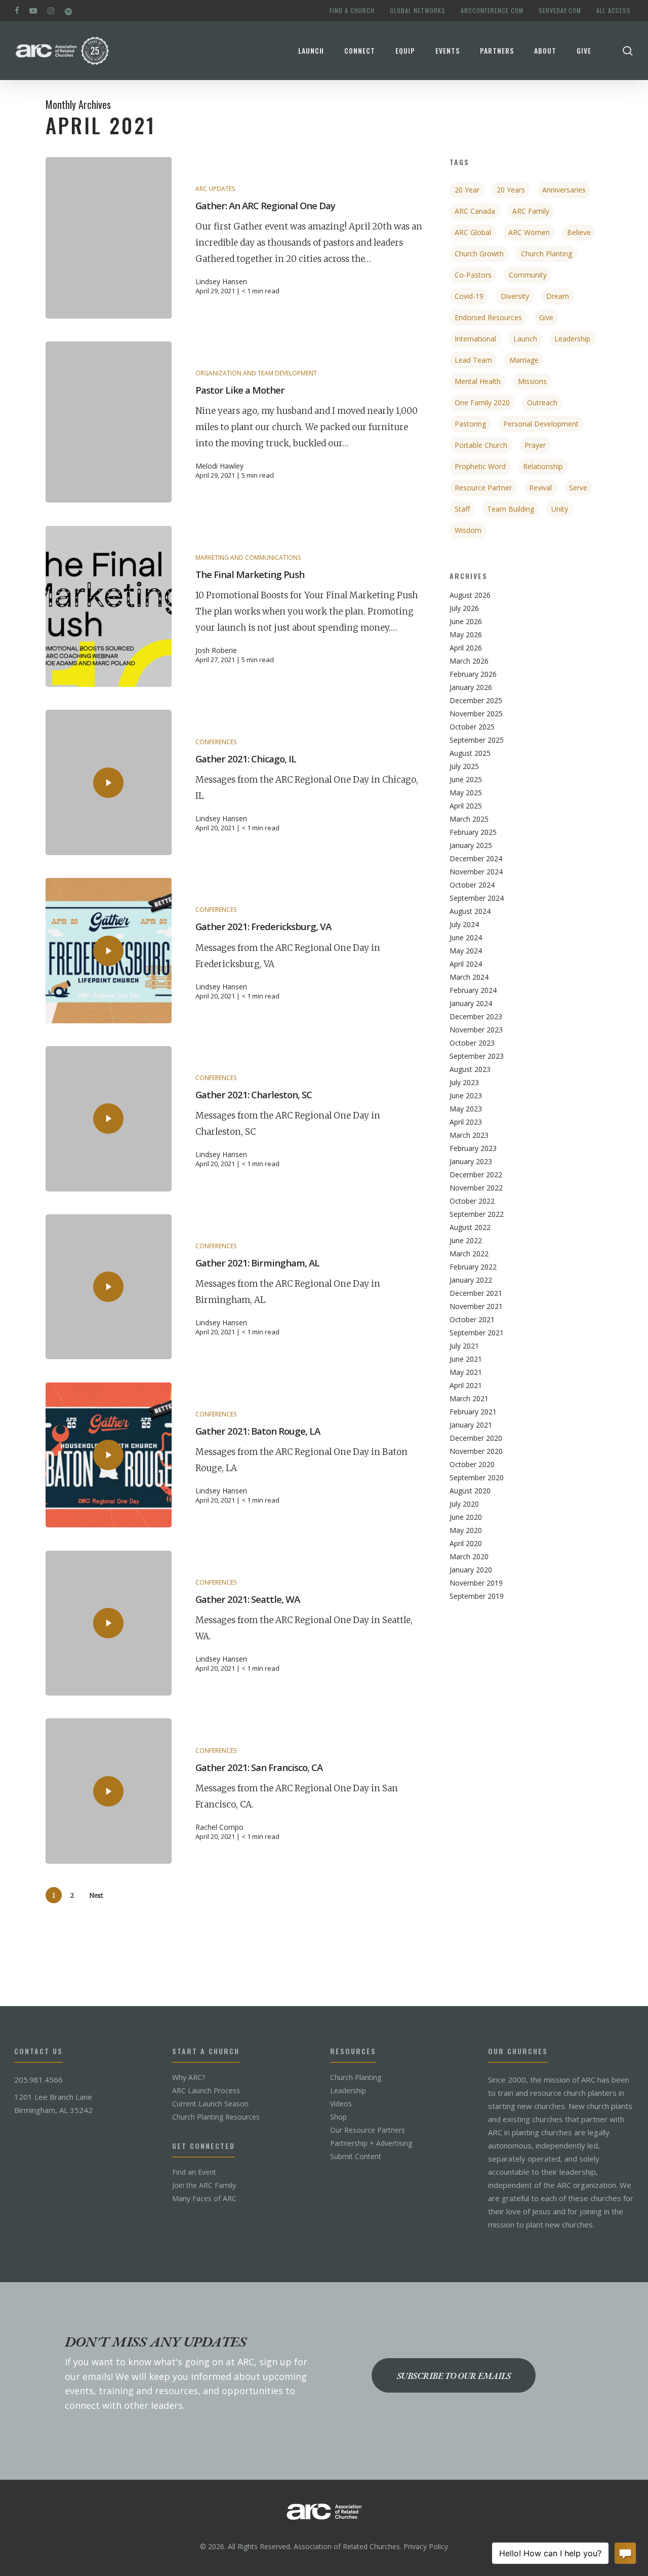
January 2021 (471, 1425)
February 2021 (473, 1412)
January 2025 (471, 845)
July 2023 (464, 1083)
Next (96, 1895)
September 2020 (477, 1478)
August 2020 (470, 1491)
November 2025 (476, 714)
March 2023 (469, 1135)
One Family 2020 (482, 402)
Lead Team (473, 360)
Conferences (216, 742)
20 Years (511, 190)
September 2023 (477, 1056)
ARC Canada (475, 211)
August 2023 (470, 1069)
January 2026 (471, 687)
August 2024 (470, 911)
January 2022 (471, 1280)
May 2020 (466, 1530)
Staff (462, 509)
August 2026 (470, 595)
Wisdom (468, 530)
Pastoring (470, 424)
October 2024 (472, 885)
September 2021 (477, 1333)
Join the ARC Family (204, 2185)
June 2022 (466, 1241)
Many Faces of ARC (204, 2199)
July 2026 (464, 608)
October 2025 (472, 727)
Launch (525, 339)
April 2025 (466, 806)
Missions (532, 381)
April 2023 (466, 1122)
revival (540, 488)
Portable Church (481, 445)
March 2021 (469, 1399)
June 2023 (466, 1096)
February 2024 (473, 990)
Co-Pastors (473, 275)
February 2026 (473, 674)
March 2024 (469, 977)
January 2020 (471, 1570)
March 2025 (469, 819)
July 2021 (464, 1346)
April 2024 (466, 964)
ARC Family (531, 211)
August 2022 (470, 1227)
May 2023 (466, 1109)
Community (528, 275)
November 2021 (476, 1306)
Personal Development (541, 424)
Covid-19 (469, 296)
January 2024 (471, 1004)
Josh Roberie (216, 650)
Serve (578, 488)
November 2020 (476, 1451)
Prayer (535, 445)
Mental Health (478, 381)
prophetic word (480, 466)
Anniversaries (564, 190)
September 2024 (477, 898)
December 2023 (476, 1017)
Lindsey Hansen (221, 282)
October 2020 (472, 1465)
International (475, 339)
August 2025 (470, 753)
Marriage (524, 360)
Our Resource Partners (368, 2130)
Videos (341, 2104)
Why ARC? (189, 2078)
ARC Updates (215, 189)
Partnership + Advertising (371, 2143)
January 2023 (471, 1162)
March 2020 (469, 1557)
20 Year (467, 190)
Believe (579, 232)
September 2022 (477, 1214)
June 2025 (466, 780)
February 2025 (473, 832)
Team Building (511, 509)
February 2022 (473, 1267)
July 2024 (464, 925)
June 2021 (466, 1359)
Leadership (572, 339)
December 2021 (476, 1293)
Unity (560, 509)
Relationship (543, 466)
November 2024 (476, 872)
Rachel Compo (219, 1827)
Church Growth (479, 254)
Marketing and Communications (248, 558)
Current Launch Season (210, 2104)
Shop (338, 2117)
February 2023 (473, 1148)
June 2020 (466, 1517)
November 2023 (476, 1030)
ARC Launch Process (206, 2091)
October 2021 (472, 1320)
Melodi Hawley (219, 466)
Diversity (515, 296)
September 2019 (477, 1596)
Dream (558, 296)
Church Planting (546, 254)
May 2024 (466, 951)
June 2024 (466, 938)
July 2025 (464, 766)
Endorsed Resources (488, 317)
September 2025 (477, 740)
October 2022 (472, 1201)
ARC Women (529, 232)
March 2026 (469, 661)
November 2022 (476, 1188)
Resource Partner (483, 488)
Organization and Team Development (256, 373)
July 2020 (464, 1504)
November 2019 (476, 1583)
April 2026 (466, 648)
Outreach (542, 402)
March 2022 (469, 1254)
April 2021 (466, 1386)
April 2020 (466, 1544)
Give (546, 317)
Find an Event (194, 2172)
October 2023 (472, 1043)
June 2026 (466, 622)
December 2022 (476, 1175)
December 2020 (476, 1438)
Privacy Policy (426, 2546)
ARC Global (473, 232)
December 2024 (476, 859)
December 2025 (476, 701)
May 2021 (466, 1372)
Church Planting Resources (216, 2117)
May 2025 (466, 793)
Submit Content (356, 2157)
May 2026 (466, 635)
